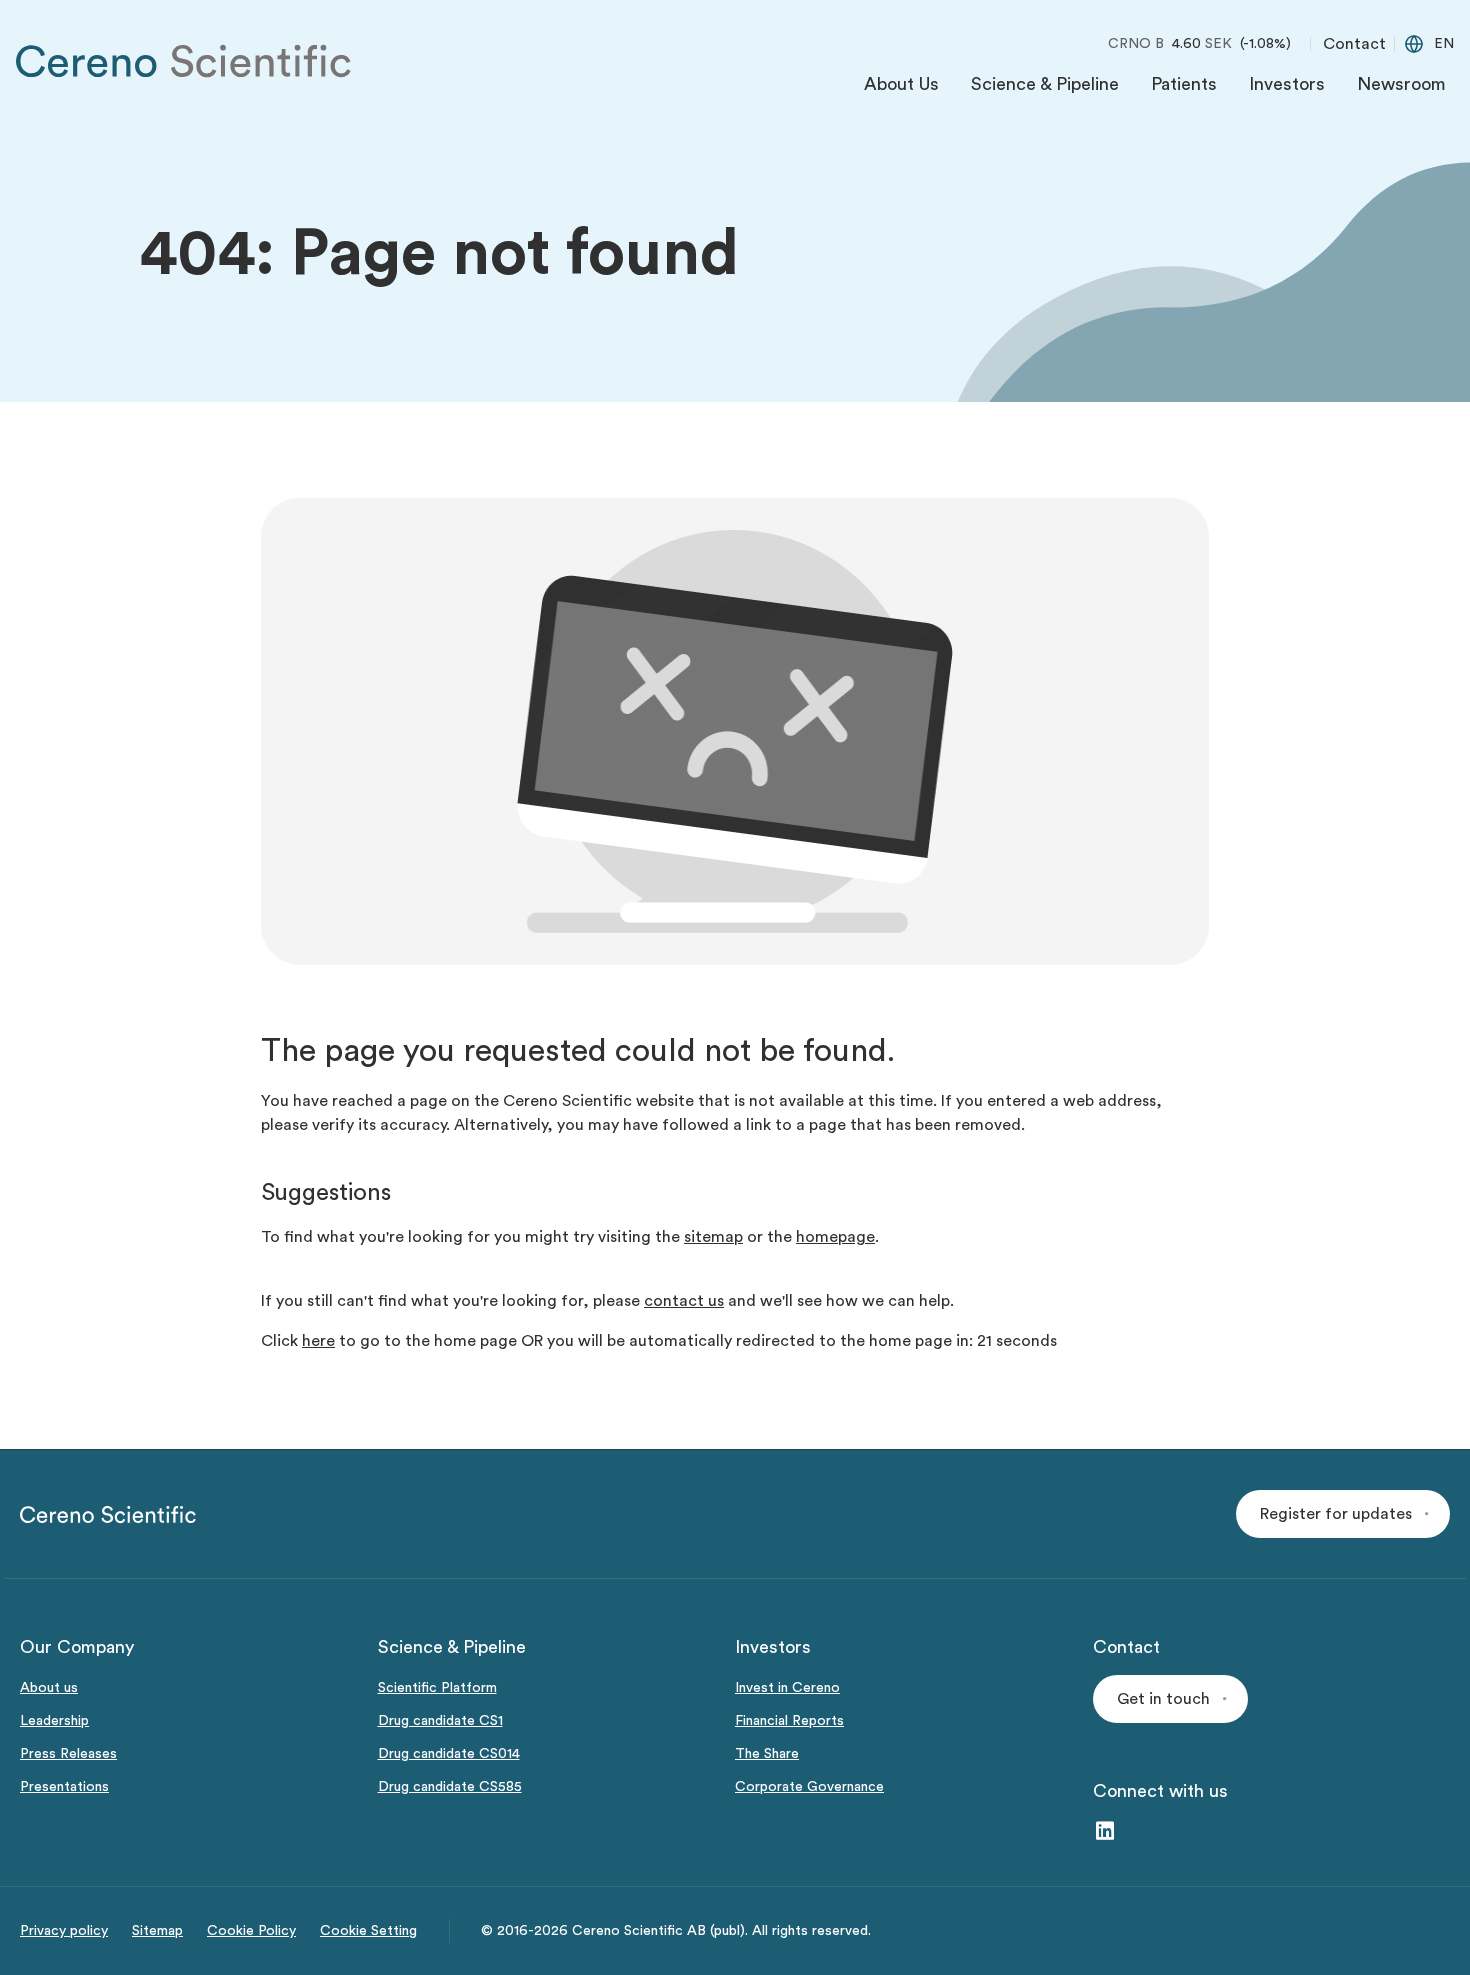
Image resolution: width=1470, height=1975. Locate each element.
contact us (684, 1301)
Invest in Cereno (787, 1688)
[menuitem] (901, 89)
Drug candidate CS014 (449, 1754)
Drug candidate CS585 (450, 1787)
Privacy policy (64, 1931)
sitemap (713, 1237)
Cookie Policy (251, 1931)
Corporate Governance (809, 1787)
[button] (1343, 1514)
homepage (835, 1237)
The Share (767, 1754)
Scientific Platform (437, 1688)
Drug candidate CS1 (440, 1721)
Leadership (54, 1721)
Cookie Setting (368, 1931)
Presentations (64, 1787)
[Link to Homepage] (184, 61)
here (318, 1341)
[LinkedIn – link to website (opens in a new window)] (1105, 1832)
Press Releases (68, 1754)
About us (49, 1688)
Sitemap (157, 1931)
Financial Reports (789, 1721)
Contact (1354, 44)
